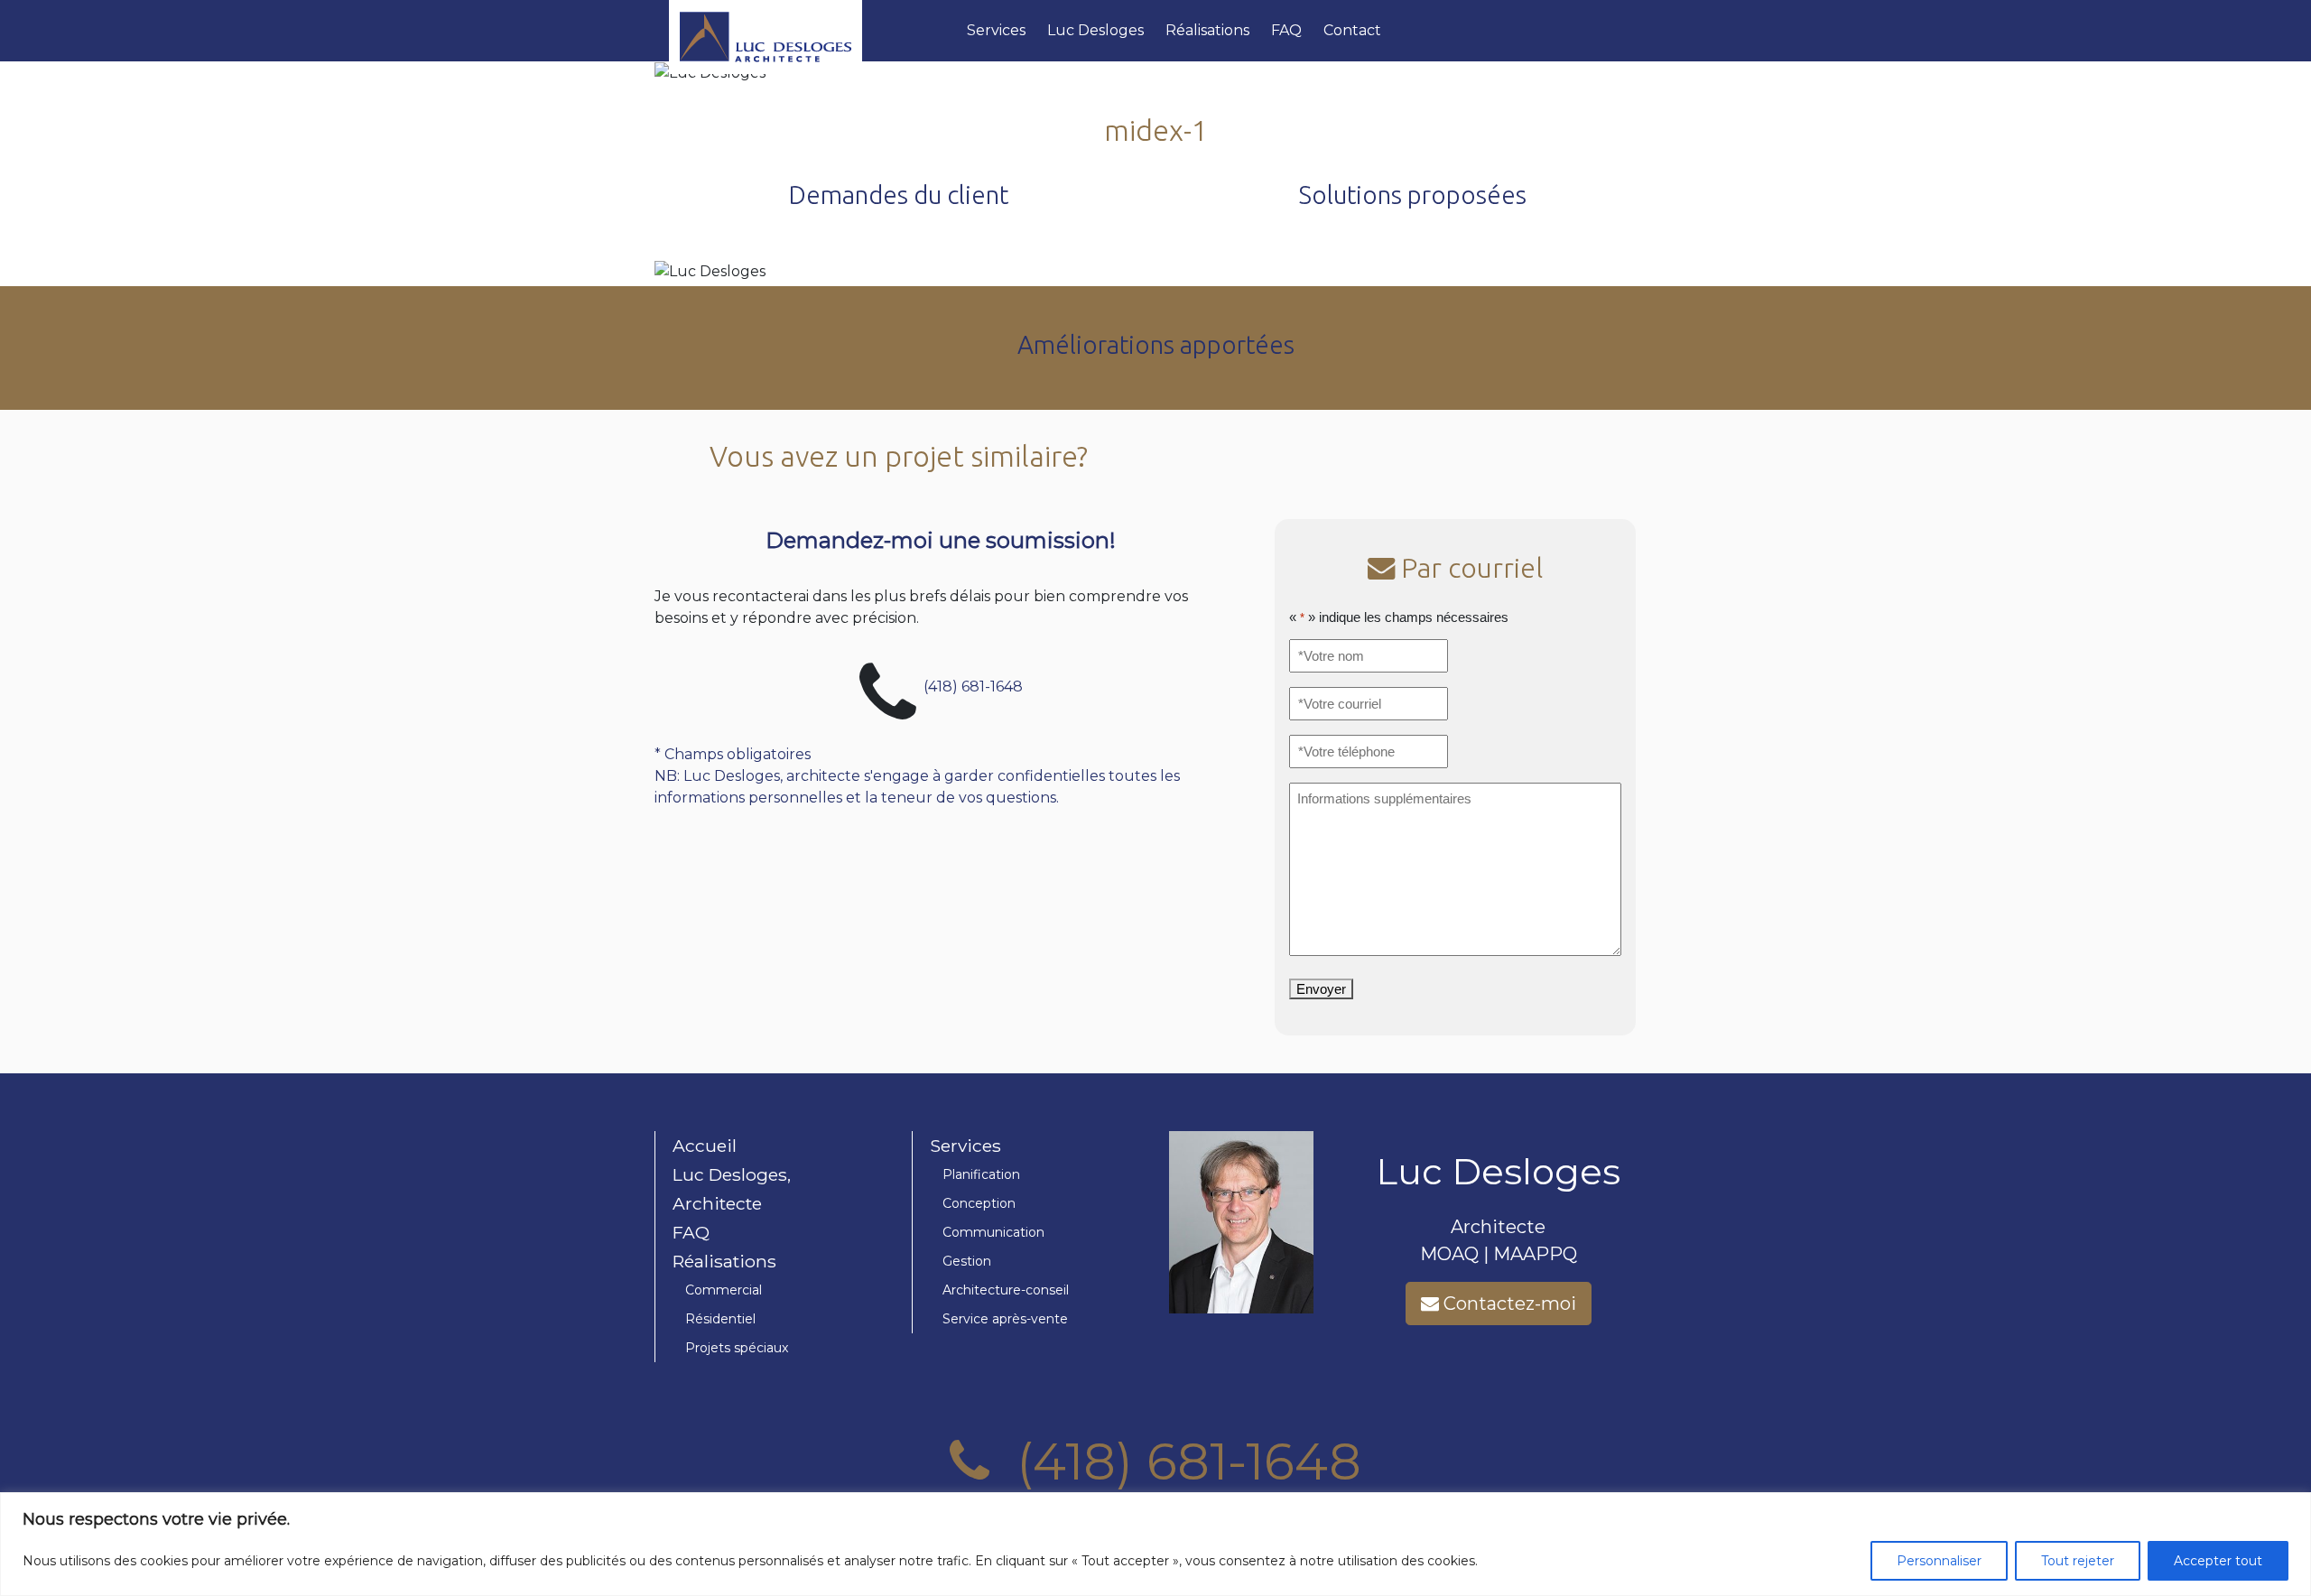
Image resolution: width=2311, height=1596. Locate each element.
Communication (993, 1232)
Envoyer (1321, 989)
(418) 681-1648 (973, 686)
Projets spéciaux (737, 1348)
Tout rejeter (2078, 1561)
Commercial (724, 1290)
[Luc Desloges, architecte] (811, 31)
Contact (1352, 30)
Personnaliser (1939, 1561)
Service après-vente (1005, 1319)
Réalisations (1207, 30)
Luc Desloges (1095, 30)
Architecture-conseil (1006, 1290)
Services (996, 30)
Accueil (705, 1146)
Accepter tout (2218, 1561)
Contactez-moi (1508, 1304)
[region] (1155, 1544)
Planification (981, 1174)
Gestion (967, 1261)
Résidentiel (720, 1319)
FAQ (1286, 30)
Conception (979, 1203)
